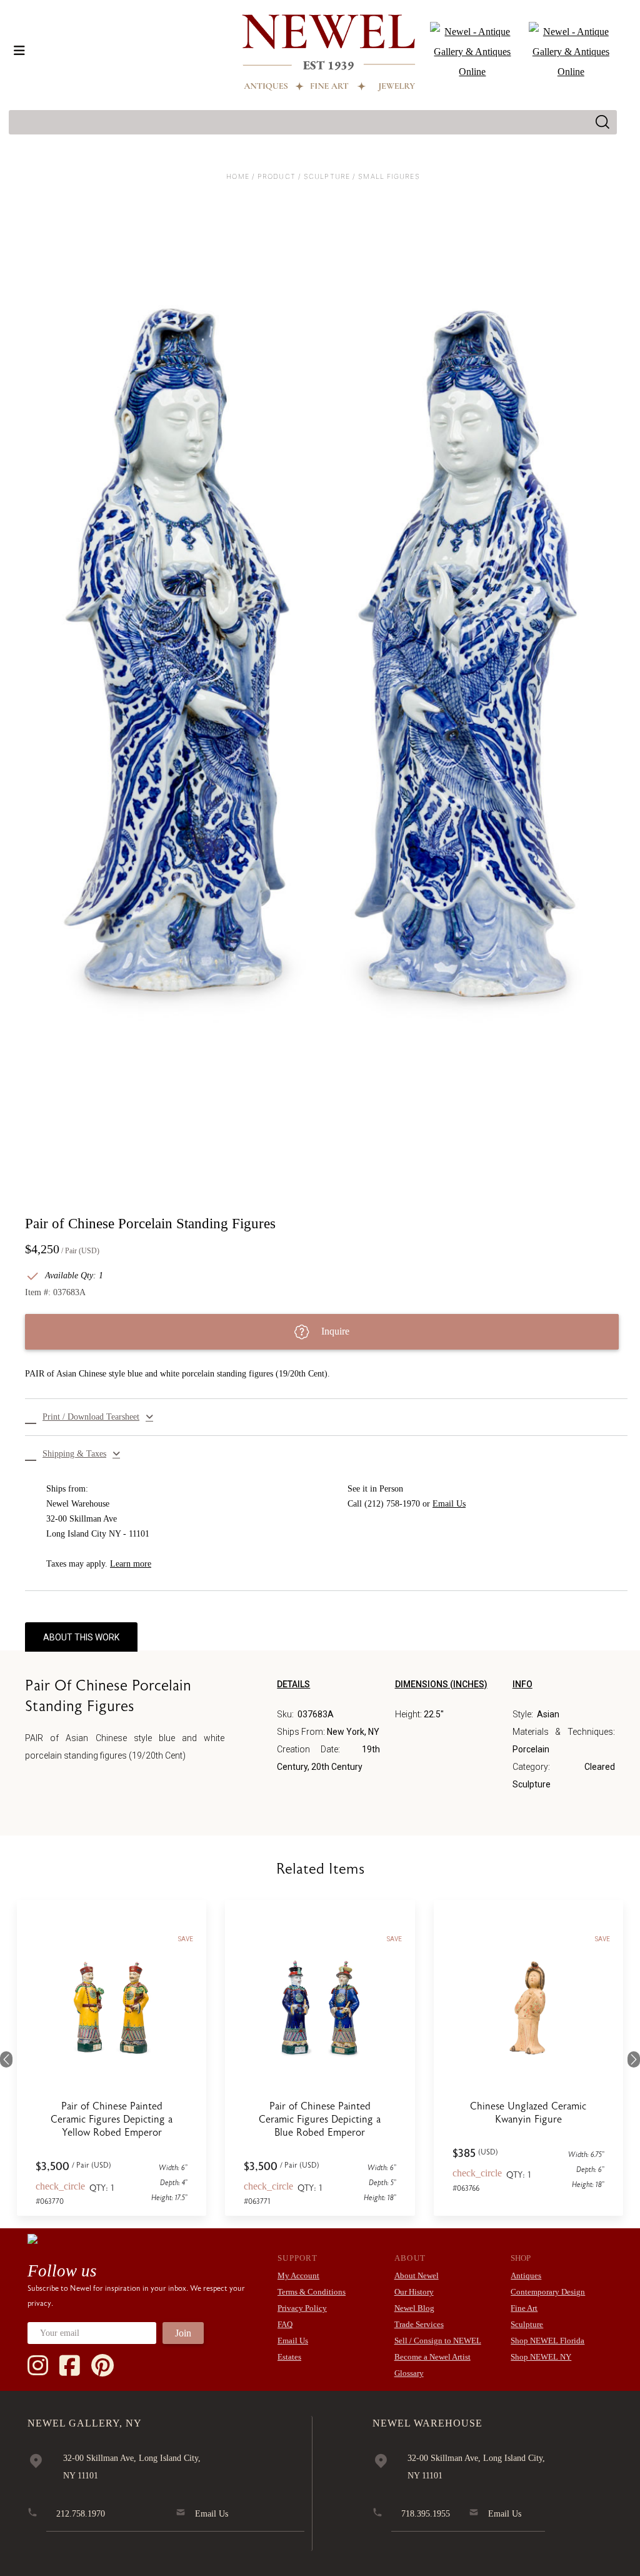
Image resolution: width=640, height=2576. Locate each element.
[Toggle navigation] (19, 51)
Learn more (131, 1564)
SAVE (186, 1939)
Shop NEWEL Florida (547, 2341)
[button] (326, 1417)
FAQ (285, 2324)
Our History (414, 2292)
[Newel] (32, 2238)
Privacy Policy (302, 2308)
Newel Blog (414, 2308)
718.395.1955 (426, 2514)
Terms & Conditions (312, 2292)
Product (277, 176)
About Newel (417, 2275)
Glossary (409, 2373)
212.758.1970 (81, 2514)
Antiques (526, 2275)
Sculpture (327, 176)
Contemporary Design (548, 2292)
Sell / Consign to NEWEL (438, 2341)
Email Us (449, 1504)
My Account (298, 2275)
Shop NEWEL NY (541, 2357)
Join (183, 2333)
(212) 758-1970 (392, 1504)
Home (237, 176)
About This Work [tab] (81, 1637)
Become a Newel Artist (432, 2357)
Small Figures (389, 176)
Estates (289, 2357)
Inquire (334, 1331)
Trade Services (419, 2324)
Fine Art (524, 2308)
